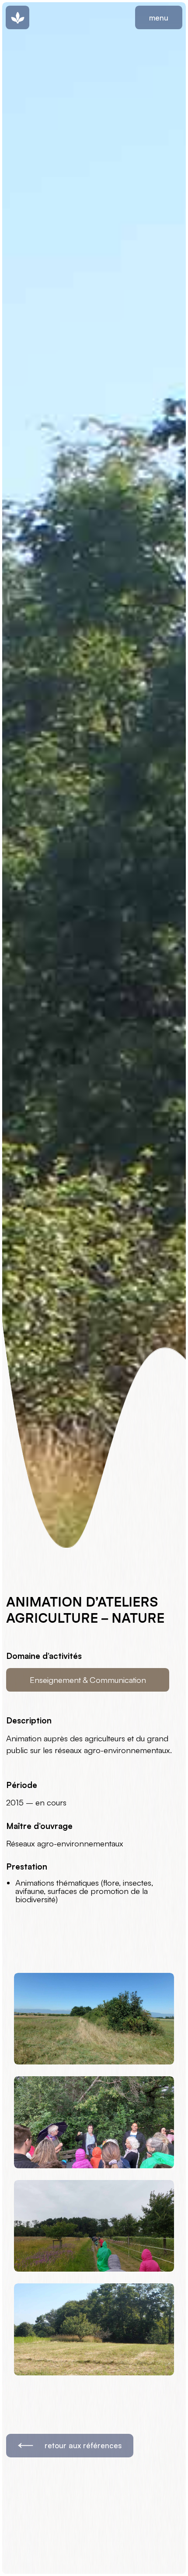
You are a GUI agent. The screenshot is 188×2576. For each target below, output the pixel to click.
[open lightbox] (94, 2019)
